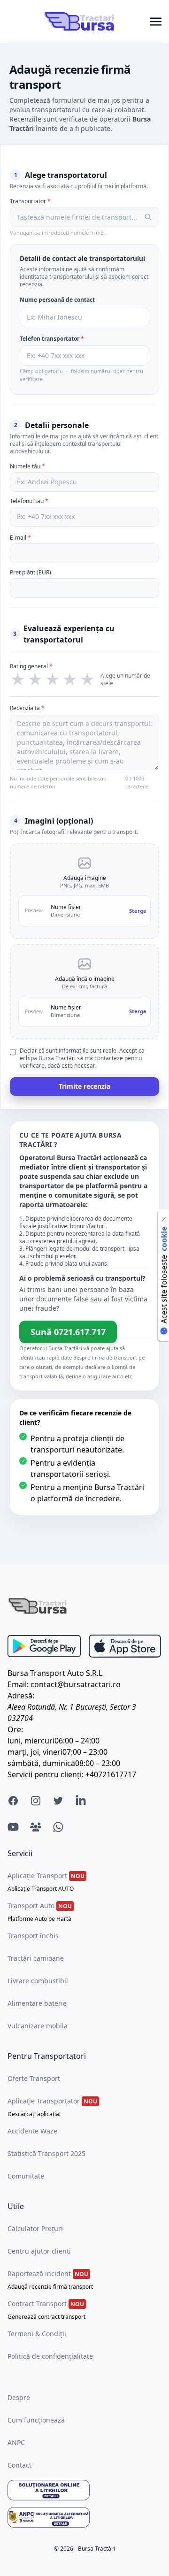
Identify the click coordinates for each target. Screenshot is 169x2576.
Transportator (30, 201)
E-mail (20, 538)
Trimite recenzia (84, 1086)
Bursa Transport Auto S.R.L (55, 1673)
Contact (19, 2465)
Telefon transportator (52, 339)
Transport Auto (40, 1912)
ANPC (16, 2442)
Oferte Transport (34, 2078)
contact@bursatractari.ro (76, 1684)
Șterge (138, 911)
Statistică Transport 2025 (46, 2153)
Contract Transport (46, 2310)
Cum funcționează (36, 2420)
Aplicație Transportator (52, 2107)
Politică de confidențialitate (50, 2356)
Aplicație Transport (46, 1882)
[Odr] (84, 2490)
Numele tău (27, 466)
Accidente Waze (32, 2131)
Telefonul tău (29, 501)
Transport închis (33, 1936)
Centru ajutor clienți (39, 2251)
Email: (18, 1684)
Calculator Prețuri (35, 2228)
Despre (19, 2397)
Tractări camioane (36, 1958)
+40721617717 (111, 1774)
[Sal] (84, 2517)
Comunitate (26, 2176)
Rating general (31, 666)
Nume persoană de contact (57, 300)
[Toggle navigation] (156, 21)
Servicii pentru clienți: (46, 1774)
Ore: (15, 1729)
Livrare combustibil (38, 1981)
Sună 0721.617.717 (68, 1332)
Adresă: (21, 1696)
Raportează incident (50, 2280)
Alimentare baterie (37, 2003)
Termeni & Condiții (37, 2334)
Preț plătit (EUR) (31, 573)
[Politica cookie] (164, 1219)
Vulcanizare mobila (38, 2026)
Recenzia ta (27, 708)
